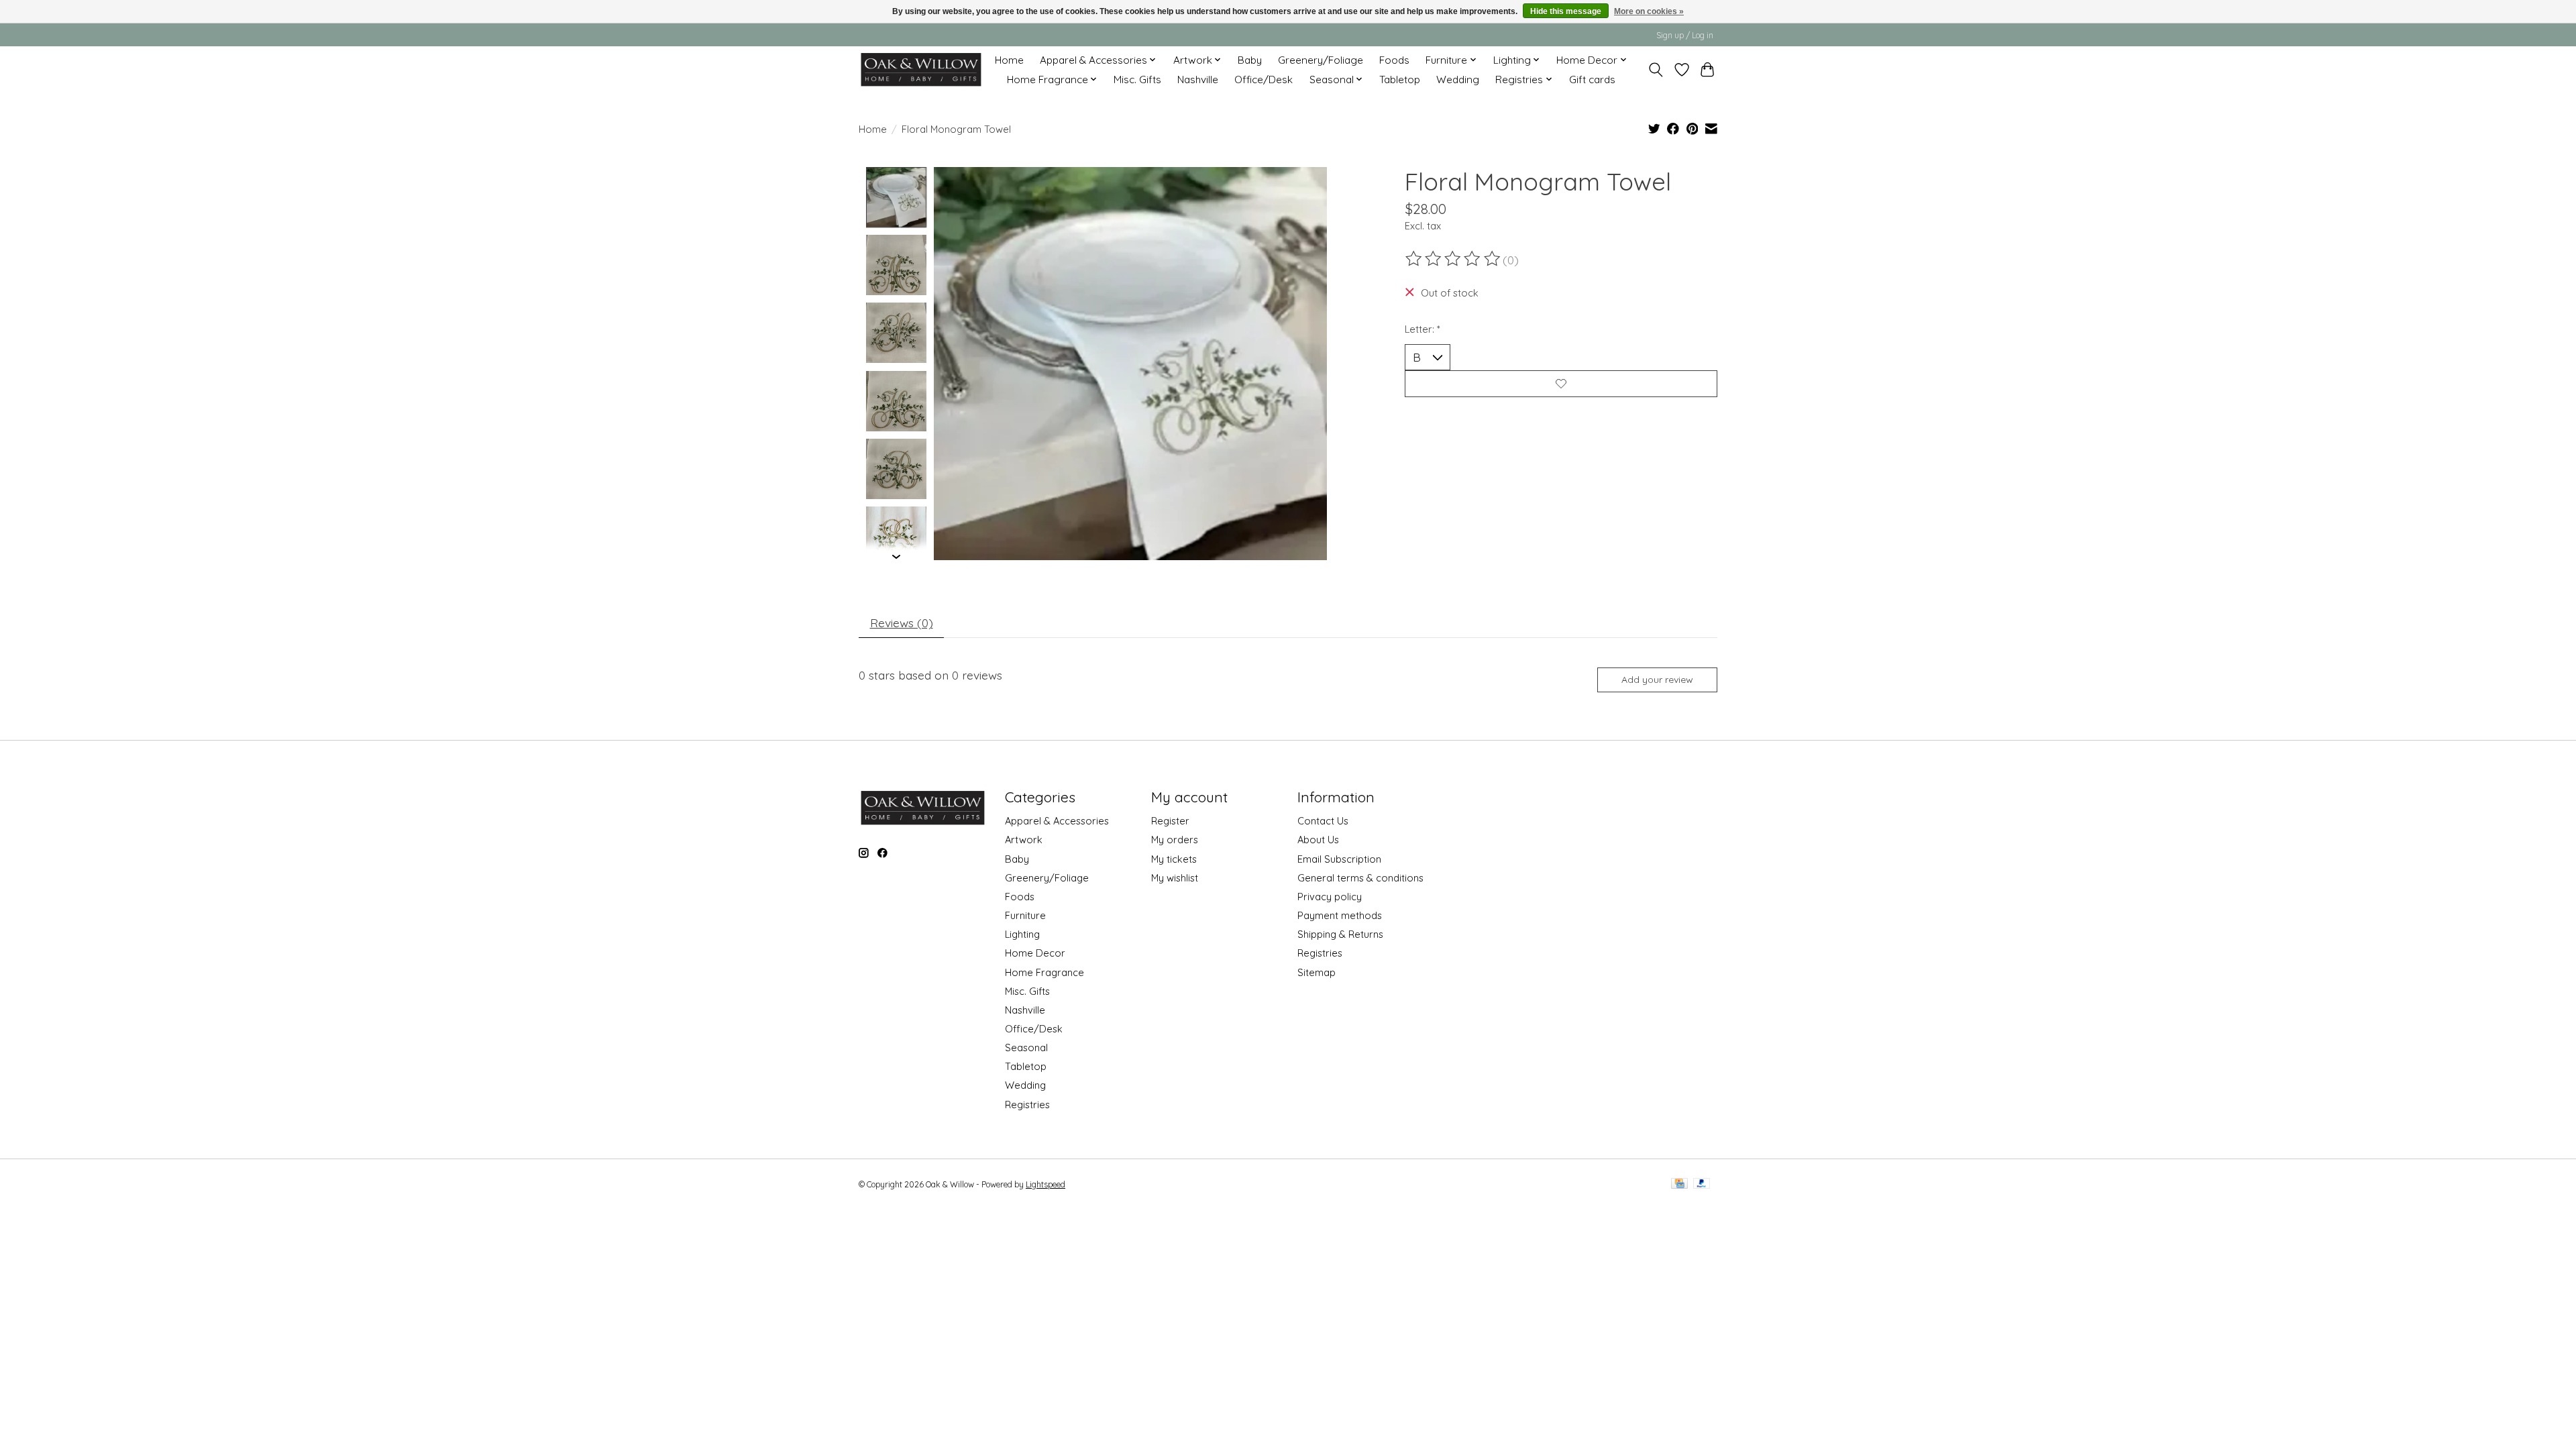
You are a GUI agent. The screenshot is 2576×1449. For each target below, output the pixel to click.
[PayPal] (1702, 1184)
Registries (1027, 1105)
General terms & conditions (1360, 878)
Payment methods (1340, 915)
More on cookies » (1649, 11)
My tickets (1174, 859)
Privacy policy (1330, 897)
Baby (1250, 60)
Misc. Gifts (1137, 79)
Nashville (1198, 79)
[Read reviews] (1454, 259)
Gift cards (1592, 79)
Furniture (1025, 915)
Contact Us (1323, 821)
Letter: (1423, 329)
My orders (1175, 840)
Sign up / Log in (1685, 35)
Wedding (1458, 79)
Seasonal (1026, 1048)
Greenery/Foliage (1321, 60)
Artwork (1024, 840)
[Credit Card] (1679, 1184)
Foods (1394, 60)
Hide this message (1566, 11)
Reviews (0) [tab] (902, 623)
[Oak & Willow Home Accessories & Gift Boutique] (921, 69)
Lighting (1022, 934)
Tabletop (1400, 79)
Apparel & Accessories (1057, 821)
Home (1009, 60)
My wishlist (1175, 878)
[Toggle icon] (1656, 70)
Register (1170, 821)
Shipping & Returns (1340, 934)
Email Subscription (1339, 859)
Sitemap (1317, 972)
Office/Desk (1264, 79)
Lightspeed (1045, 1184)
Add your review (1657, 680)
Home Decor (1035, 953)
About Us (1318, 840)
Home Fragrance (1044, 972)
